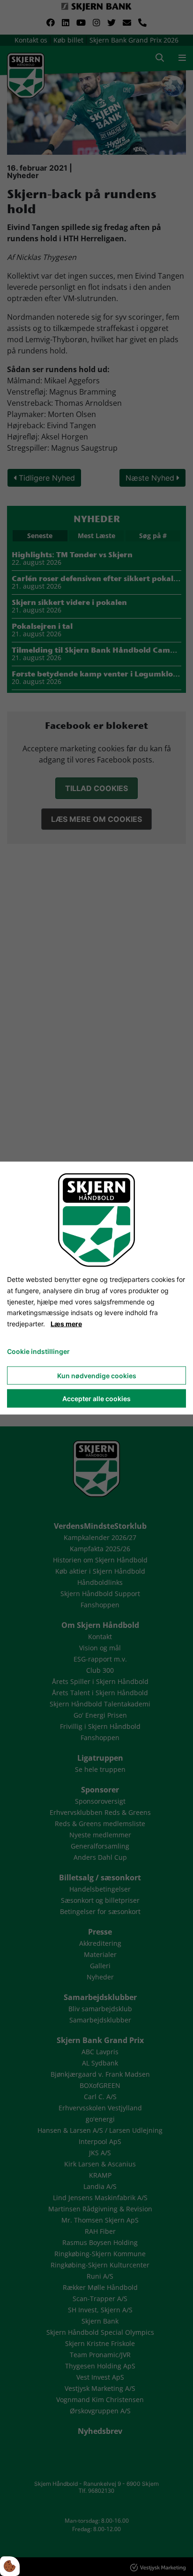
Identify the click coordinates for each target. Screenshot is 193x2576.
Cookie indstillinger (38, 1351)
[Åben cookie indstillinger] (10, 2566)
